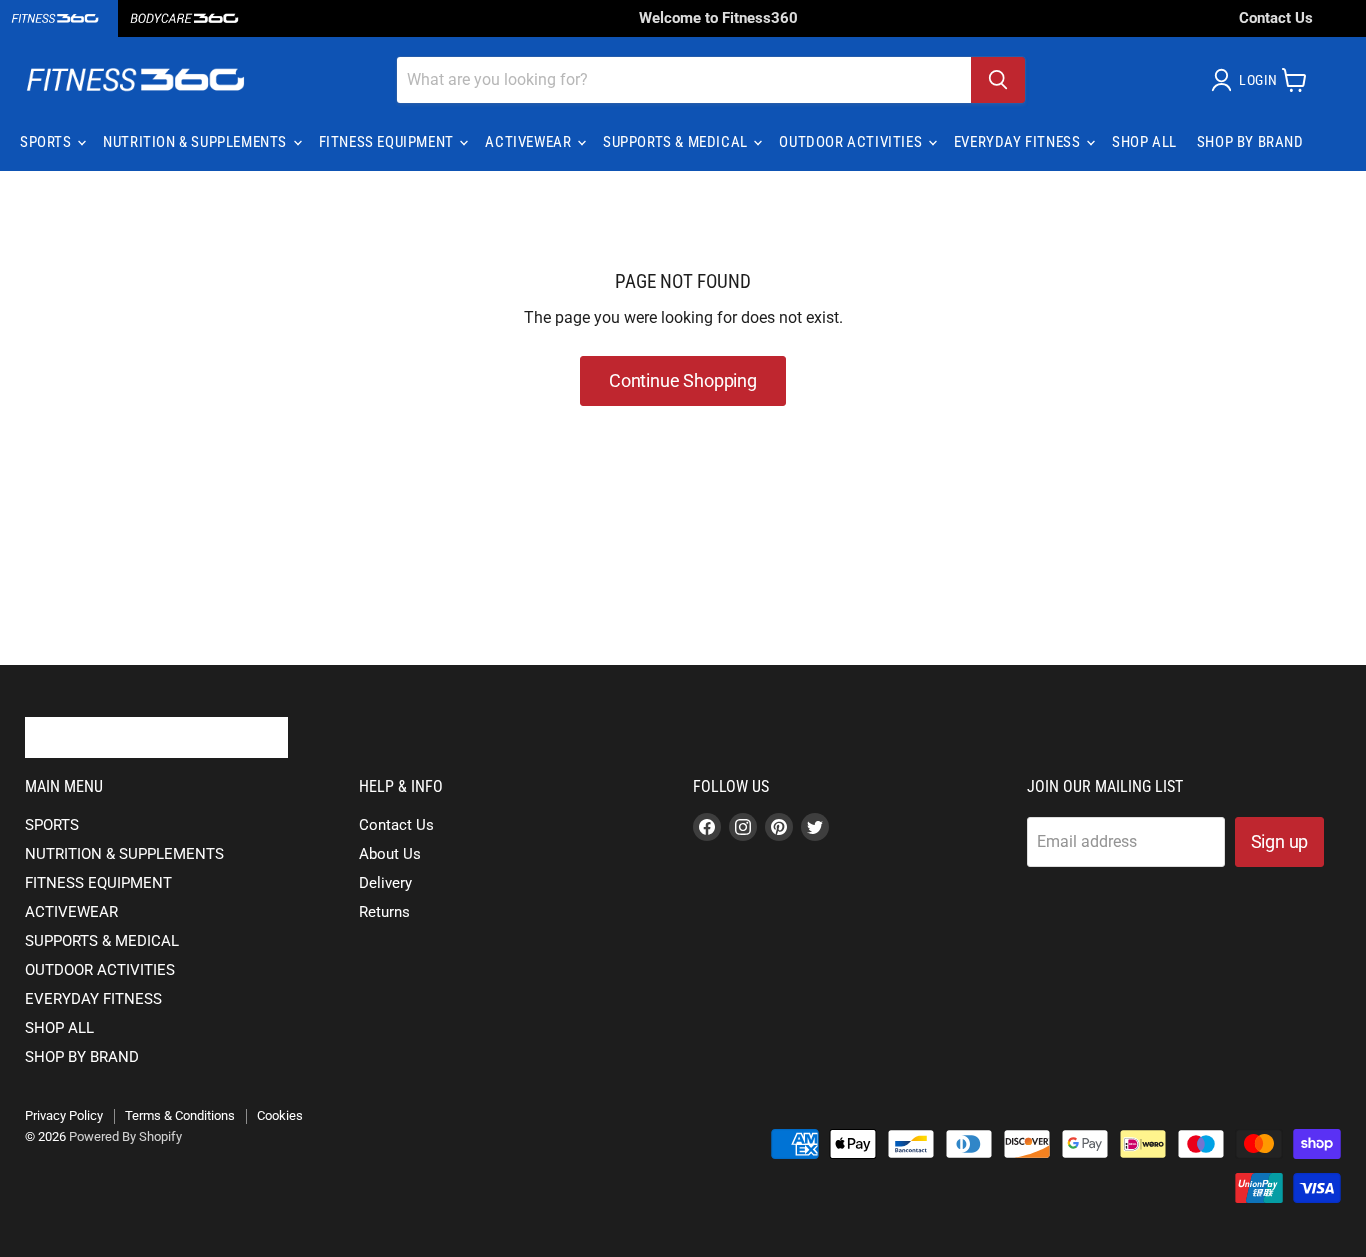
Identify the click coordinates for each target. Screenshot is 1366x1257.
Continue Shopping (683, 380)
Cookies (280, 1115)
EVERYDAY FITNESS (1019, 142)
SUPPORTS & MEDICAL (677, 142)
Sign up (1280, 841)
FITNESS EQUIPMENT (388, 142)
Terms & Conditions (180, 1115)
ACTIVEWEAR (530, 142)
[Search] (998, 80)
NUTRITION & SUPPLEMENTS (196, 142)
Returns (384, 912)
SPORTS (47, 142)
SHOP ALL (1144, 142)
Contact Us (1276, 18)
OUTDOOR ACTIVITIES (852, 142)
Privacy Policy (64, 1115)
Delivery (385, 883)
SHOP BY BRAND (1250, 142)
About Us (390, 854)
